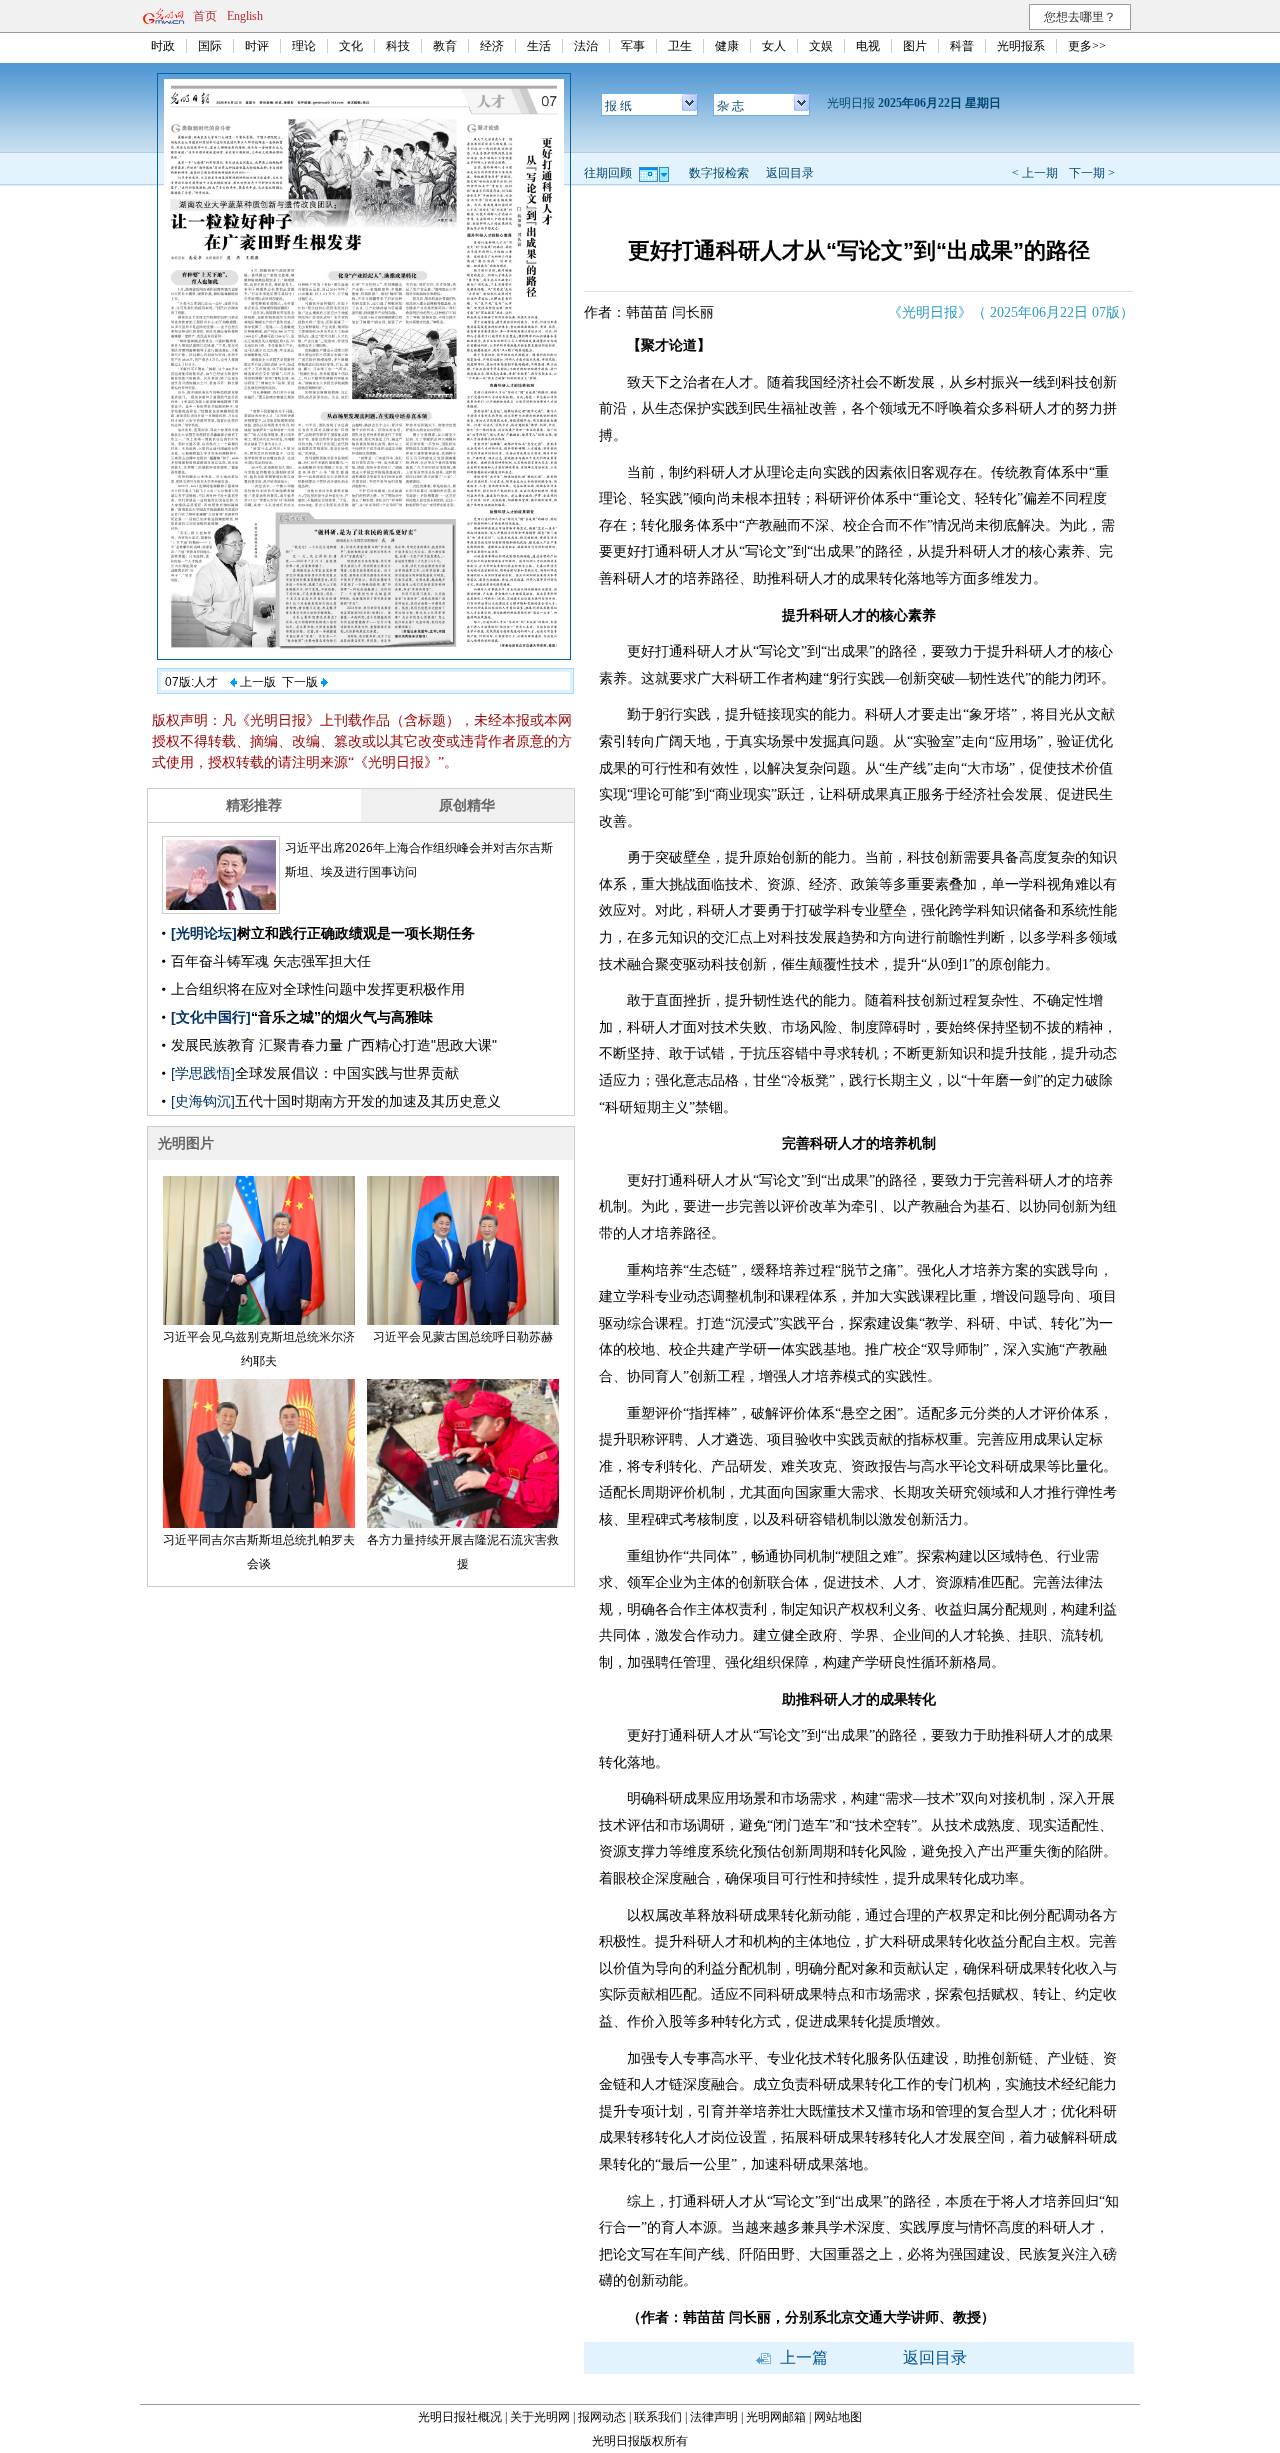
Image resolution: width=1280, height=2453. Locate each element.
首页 (205, 16)
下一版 (301, 682)
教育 (445, 46)
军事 (633, 46)
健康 (727, 46)
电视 (868, 46)
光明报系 (1021, 46)
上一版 (256, 682)
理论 (304, 46)
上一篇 (802, 2357)
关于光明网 (540, 2417)
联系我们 (658, 2417)
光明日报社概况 (460, 2417)
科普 (962, 46)
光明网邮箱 (776, 2417)
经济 (492, 46)
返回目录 (790, 173)
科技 (398, 46)
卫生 (680, 46)
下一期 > (1092, 173)
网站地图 (838, 2417)
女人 (774, 46)
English (245, 16)
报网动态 (602, 2417)
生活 (539, 46)
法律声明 (714, 2417)
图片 (915, 46)
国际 (210, 46)
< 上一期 (1035, 173)
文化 (351, 46)
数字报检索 (719, 173)
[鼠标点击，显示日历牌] (655, 173)
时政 (163, 46)
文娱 (821, 46)
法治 (586, 46)
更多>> (1087, 46)
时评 (257, 46)
